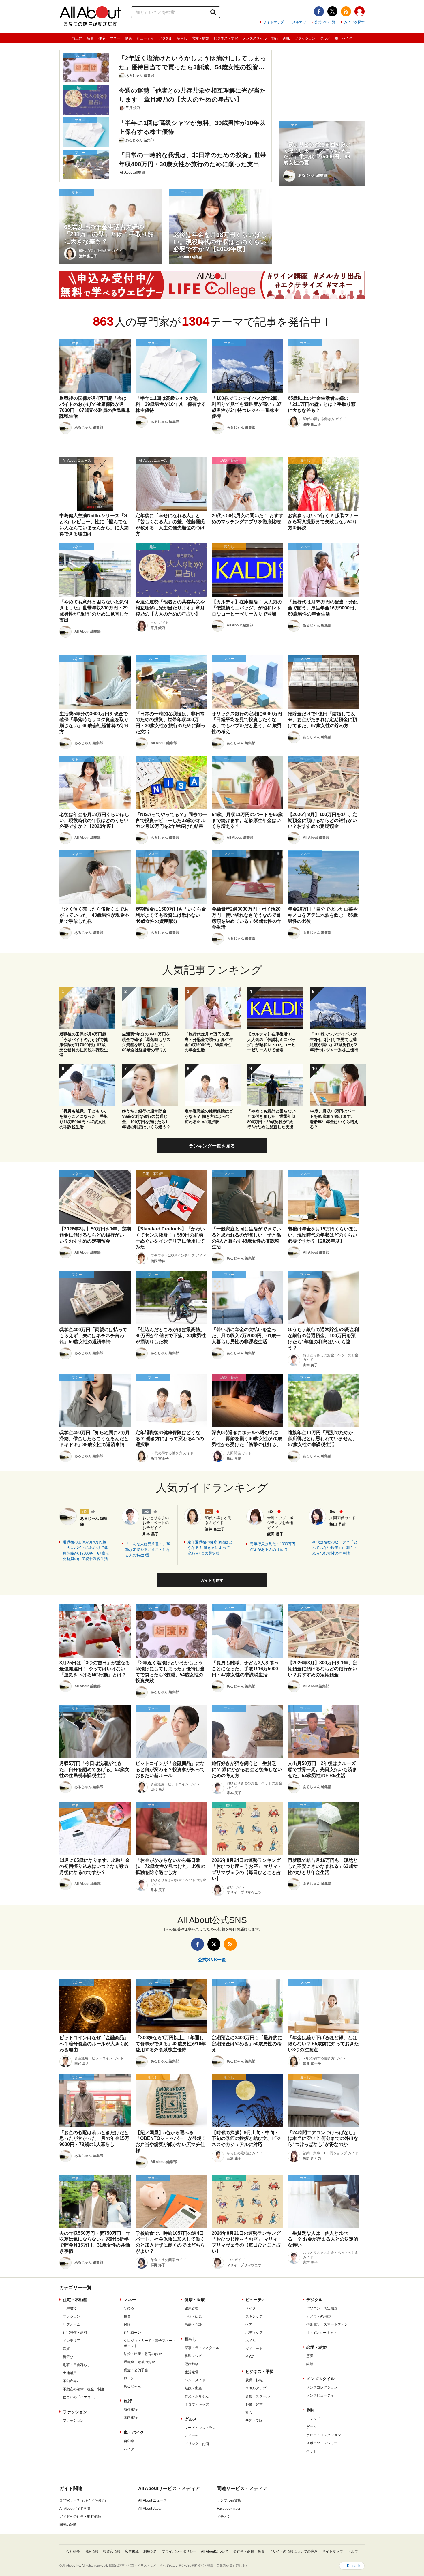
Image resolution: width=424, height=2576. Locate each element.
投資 (127, 2316)
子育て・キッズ (197, 2404)
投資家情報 (112, 2551)
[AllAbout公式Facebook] (319, 11)
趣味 (286, 38)
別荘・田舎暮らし (77, 2365)
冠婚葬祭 (192, 2364)
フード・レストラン (200, 2428)
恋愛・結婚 (200, 38)
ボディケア (254, 2333)
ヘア (249, 2324)
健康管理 (192, 2308)
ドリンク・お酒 (197, 2444)
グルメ (325, 38)
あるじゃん (132, 2386)
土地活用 (70, 2373)
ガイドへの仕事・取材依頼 (80, 2517)
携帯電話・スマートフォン (327, 2324)
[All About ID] (360, 12)
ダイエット (254, 2349)
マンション (72, 2316)
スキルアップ (256, 2388)
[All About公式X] (332, 11)
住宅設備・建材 (75, 2333)
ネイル (251, 2341)
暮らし (182, 38)
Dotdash (354, 2566)
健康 (128, 38)
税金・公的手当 (136, 2370)
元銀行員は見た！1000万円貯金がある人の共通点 (273, 1547)
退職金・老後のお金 (139, 2362)
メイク (251, 2308)
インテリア (72, 2341)
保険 (127, 2324)
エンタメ (313, 2419)
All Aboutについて (215, 2551)
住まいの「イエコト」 (80, 2397)
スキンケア (254, 2316)
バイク (129, 2449)
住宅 (102, 38)
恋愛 (310, 2356)
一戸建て (70, 2308)
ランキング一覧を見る (212, 1146)
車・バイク (344, 38)
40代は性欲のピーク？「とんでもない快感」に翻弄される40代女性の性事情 (335, 1548)
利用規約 (150, 2551)
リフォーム (72, 2324)
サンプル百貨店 (229, 2500)
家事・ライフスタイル (202, 2348)
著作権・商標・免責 (249, 2551)
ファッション (305, 38)
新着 (90, 38)
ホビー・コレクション (324, 2435)
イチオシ (224, 2517)
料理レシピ (193, 2356)
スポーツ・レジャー (322, 2443)
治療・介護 (193, 2324)
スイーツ (192, 2436)
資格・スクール (258, 2396)
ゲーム (312, 2427)
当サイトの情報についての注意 (293, 2551)
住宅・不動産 (75, 2300)
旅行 (275, 38)
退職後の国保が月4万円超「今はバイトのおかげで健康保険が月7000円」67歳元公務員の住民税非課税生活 (86, 1551)
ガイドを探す (354, 22)
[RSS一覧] (346, 11)
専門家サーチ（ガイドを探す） (84, 2500)
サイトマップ (273, 22)
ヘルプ (353, 2551)
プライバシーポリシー (179, 2551)
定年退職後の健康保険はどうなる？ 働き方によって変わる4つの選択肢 (210, 1548)
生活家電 (192, 2372)
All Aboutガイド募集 (75, 2509)
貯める (129, 2308)
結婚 (310, 2364)
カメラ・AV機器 (319, 2316)
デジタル (165, 38)
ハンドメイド (195, 2380)
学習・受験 (254, 2421)
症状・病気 (193, 2316)
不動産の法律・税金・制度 (84, 2389)
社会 (249, 2412)
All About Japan (150, 2509)
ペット (312, 2451)
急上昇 (77, 38)
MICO (250, 2357)
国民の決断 (68, 2525)
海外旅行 (131, 2410)
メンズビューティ (320, 2395)
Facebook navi (228, 2509)
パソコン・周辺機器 (322, 2308)
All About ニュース (152, 2500)
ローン (129, 2378)
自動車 (129, 2441)
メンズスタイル (255, 38)
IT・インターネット (322, 2333)
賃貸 (66, 2349)
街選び (68, 2357)
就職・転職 (254, 2380)
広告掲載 (132, 2551)
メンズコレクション (322, 2387)
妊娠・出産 (193, 2388)
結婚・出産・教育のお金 (143, 2354)
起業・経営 (254, 2404)
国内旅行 (131, 2418)
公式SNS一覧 (325, 22)
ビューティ (145, 38)
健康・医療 (195, 2300)
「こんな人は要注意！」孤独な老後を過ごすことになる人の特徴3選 (148, 1549)
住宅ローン (132, 2333)
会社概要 (73, 2551)
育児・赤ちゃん (197, 2396)
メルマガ (299, 22)
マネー (115, 38)
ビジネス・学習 (226, 38)
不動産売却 (72, 2381)
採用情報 (91, 2551)
